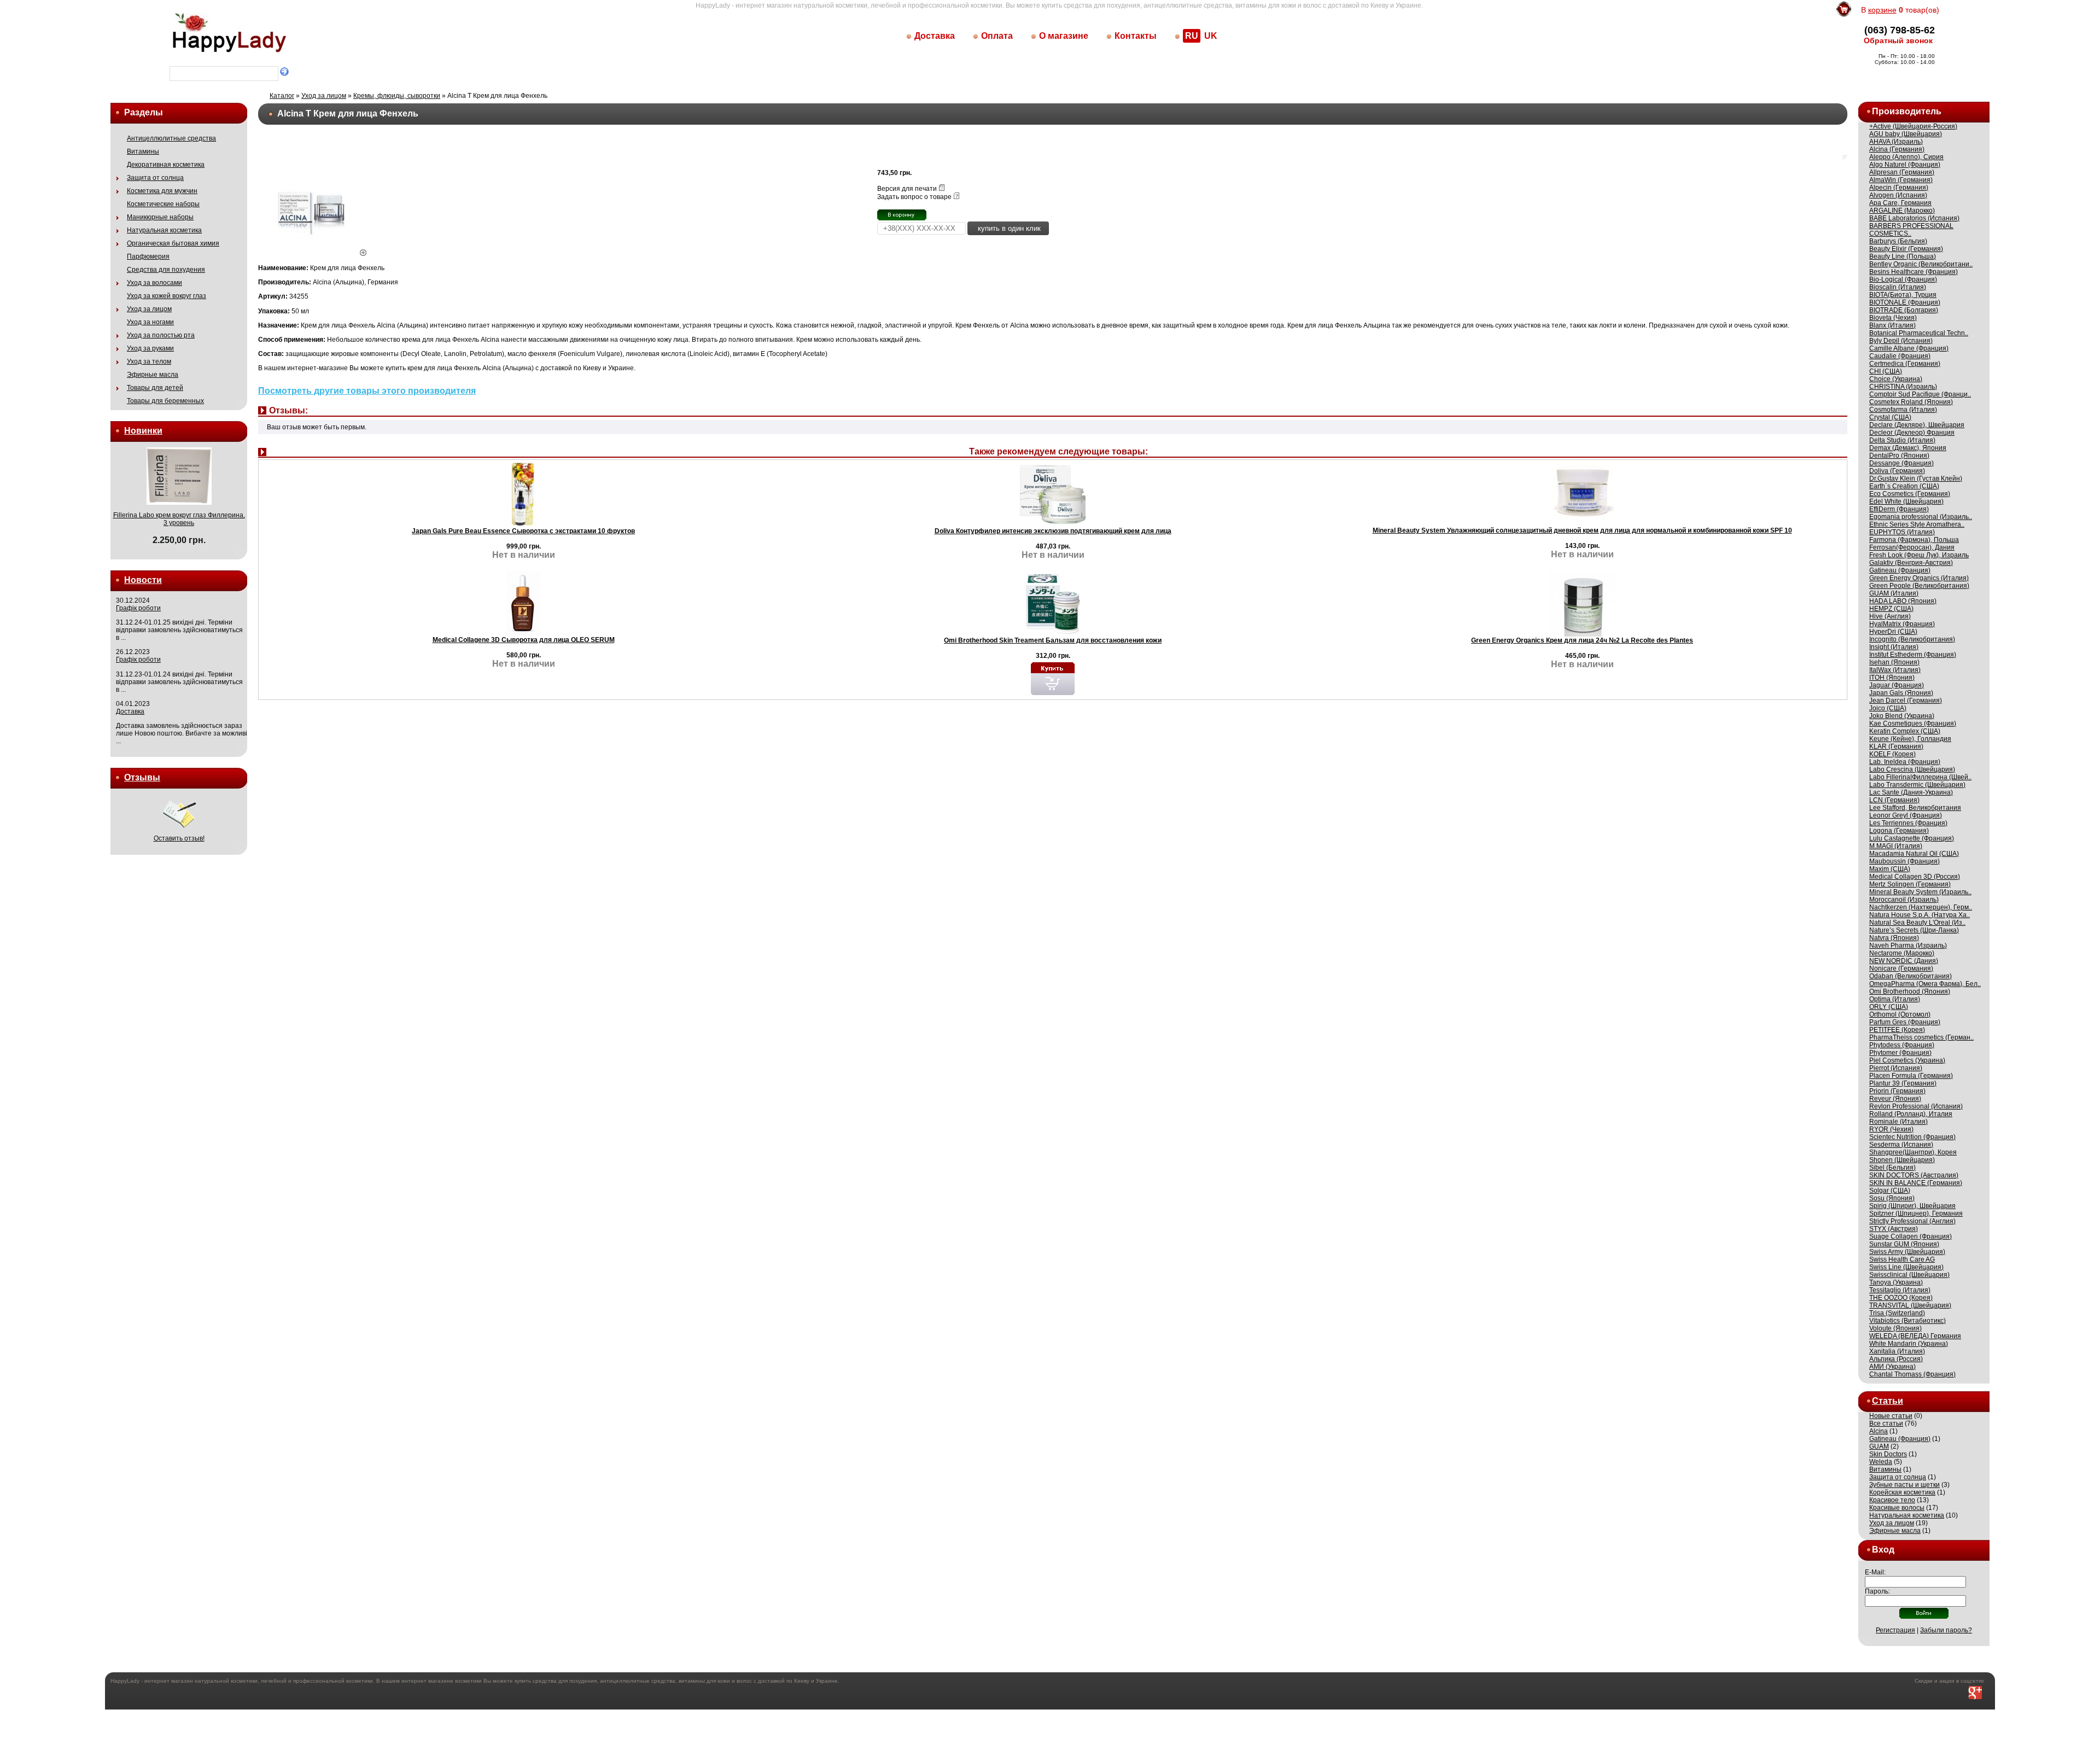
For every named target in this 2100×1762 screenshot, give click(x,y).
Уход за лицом (149, 309)
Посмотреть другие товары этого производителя (367, 391)
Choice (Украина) (1896, 379)
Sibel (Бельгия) (1892, 1168)
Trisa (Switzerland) (1897, 1313)
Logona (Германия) (1899, 831)
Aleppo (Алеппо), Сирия (1906, 157)
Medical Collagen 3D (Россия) (1915, 877)
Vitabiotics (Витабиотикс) (1907, 1321)
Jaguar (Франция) (1897, 685)
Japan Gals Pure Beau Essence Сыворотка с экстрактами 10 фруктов (523, 531)
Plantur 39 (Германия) (1903, 1083)
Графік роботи (138, 608)
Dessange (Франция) (1901, 463)
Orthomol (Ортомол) (1900, 1014)
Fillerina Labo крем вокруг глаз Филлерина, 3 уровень (179, 519)
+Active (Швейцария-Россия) (1913, 126)
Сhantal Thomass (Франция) (1912, 1374)
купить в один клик (1008, 228)
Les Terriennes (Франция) (1908, 823)
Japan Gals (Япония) (1901, 693)
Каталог (282, 96)
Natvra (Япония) (1894, 938)
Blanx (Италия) (1892, 325)
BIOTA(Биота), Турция (1903, 295)
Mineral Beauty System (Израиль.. (1920, 892)
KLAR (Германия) (1896, 746)
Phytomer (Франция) (1900, 1053)
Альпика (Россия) (1896, 1359)
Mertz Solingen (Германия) (1910, 884)
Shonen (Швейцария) (1902, 1160)
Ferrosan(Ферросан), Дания (1912, 547)
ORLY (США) (1889, 1007)
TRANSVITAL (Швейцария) (1910, 1305)
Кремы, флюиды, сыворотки (397, 96)
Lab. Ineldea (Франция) (1905, 762)
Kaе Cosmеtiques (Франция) (1913, 724)
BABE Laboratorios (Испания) (1914, 218)
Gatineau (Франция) (1900, 570)
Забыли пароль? (1946, 1630)
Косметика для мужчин (162, 191)
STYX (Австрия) (1894, 1229)
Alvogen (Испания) (1898, 195)
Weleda (1881, 1462)
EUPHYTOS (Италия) (1902, 532)
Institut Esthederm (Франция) (1913, 655)
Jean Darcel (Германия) (1906, 701)
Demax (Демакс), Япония (1908, 448)
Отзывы (142, 777)
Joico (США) (1888, 708)
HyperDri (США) (1893, 632)
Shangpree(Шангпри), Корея (1913, 1152)
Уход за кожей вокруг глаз (167, 296)
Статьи (1888, 1401)
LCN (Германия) (1894, 800)
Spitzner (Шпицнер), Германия (1916, 1213)
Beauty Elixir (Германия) (1906, 249)
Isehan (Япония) (1894, 662)
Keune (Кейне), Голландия (1910, 739)
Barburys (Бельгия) (1898, 241)
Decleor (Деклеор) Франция (1912, 433)
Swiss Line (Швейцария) (1906, 1267)
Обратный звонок (1898, 40)
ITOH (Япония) (1892, 678)
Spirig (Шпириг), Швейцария (1912, 1206)
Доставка (935, 36)
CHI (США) (1886, 371)
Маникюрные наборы (160, 217)
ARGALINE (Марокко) (1902, 211)
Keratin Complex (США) (1905, 731)
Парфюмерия (148, 256)
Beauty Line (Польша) (1903, 256)
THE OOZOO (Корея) (1901, 1298)
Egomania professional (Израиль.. (1921, 517)
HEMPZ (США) (1891, 609)
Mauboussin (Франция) (1904, 861)
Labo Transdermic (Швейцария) (1917, 785)
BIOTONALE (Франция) (1905, 302)
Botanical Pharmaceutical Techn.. (1919, 333)
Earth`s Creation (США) (1904, 486)
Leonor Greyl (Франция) (1906, 815)
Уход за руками (150, 348)
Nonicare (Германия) (1901, 968)
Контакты (1136, 36)
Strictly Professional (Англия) (1912, 1221)
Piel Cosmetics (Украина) (1907, 1060)
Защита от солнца (155, 178)
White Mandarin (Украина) (1909, 1344)
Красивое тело (1892, 1500)
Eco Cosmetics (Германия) (1910, 494)
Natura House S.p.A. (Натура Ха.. (1920, 915)
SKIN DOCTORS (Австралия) (1914, 1175)
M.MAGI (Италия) (1896, 846)
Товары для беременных (165, 401)
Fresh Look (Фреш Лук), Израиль (1919, 555)
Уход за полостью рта (161, 335)
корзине (1882, 10)
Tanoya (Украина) (1896, 1282)
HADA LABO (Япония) (1903, 601)
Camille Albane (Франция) (1909, 348)
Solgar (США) (1890, 1191)
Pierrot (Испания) (1896, 1068)
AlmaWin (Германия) (1901, 180)
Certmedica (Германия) (1905, 364)
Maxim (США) (1890, 869)
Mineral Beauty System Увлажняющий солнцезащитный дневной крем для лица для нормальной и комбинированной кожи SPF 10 (1582, 530)
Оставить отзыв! (179, 838)
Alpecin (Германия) (1899, 188)
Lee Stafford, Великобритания (1915, 808)
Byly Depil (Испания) (1901, 341)
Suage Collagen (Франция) (1911, 1236)
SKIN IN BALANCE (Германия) (1916, 1183)
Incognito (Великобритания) (1912, 639)
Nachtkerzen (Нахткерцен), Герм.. (1921, 907)
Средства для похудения (166, 270)
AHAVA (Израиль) (1896, 142)
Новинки (143, 431)
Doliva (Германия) (1897, 471)
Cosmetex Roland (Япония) (1911, 402)
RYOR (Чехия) (1891, 1129)
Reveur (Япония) (1895, 1099)
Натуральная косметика (164, 230)
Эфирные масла (153, 375)
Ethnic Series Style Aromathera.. (1917, 524)
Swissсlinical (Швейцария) (1909, 1275)
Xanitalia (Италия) (1897, 1351)
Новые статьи (1891, 1416)
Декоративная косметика (166, 165)
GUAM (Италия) (1894, 593)
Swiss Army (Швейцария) (1907, 1252)
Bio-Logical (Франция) (1903, 279)
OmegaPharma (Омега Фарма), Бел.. (1925, 984)
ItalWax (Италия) (1895, 670)
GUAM (1879, 1446)
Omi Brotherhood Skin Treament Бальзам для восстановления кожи (1053, 640)
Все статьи (1886, 1423)
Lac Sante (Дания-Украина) (1911, 792)
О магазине (1064, 36)
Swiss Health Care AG (1902, 1259)
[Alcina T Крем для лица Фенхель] (316, 254)
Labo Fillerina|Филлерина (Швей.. (1920, 777)
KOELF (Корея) (1892, 754)
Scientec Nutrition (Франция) (1912, 1137)
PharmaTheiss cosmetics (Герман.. (1921, 1037)
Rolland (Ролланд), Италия (1911, 1114)
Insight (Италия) (1894, 647)
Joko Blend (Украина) (1902, 716)
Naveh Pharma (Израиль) (1908, 946)
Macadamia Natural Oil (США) (1914, 854)
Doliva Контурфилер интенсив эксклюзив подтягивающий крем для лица (1053, 531)
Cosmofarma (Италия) (1903, 410)
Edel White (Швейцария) (1906, 501)
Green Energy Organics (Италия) (1919, 578)
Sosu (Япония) (1892, 1198)
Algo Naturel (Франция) (1905, 165)
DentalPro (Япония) (1899, 456)
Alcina (1879, 1431)
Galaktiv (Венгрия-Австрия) (1911, 563)
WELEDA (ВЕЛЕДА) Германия (1915, 1336)
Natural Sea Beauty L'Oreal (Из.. (1917, 923)
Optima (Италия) (1895, 999)
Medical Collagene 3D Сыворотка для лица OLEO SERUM (524, 640)
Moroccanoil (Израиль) (1904, 900)
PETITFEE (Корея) (1897, 1030)
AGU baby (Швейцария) (1906, 134)
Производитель (1907, 111)
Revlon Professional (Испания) (1916, 1106)
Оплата (997, 36)
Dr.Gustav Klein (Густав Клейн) (1916, 479)
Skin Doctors (1888, 1454)
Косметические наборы (163, 204)
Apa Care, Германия (1900, 203)
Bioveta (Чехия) (1893, 318)
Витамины (143, 151)
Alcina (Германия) (1897, 149)
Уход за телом (149, 361)
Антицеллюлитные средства (171, 138)
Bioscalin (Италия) (1898, 287)
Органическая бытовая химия (173, 243)
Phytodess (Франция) (1902, 1045)
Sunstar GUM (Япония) (1904, 1244)
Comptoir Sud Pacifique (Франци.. (1920, 394)
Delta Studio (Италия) (1902, 440)
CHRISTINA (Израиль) (1903, 387)
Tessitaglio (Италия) (1900, 1290)
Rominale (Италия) (1898, 1122)
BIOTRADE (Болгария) (1904, 310)
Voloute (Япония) (1895, 1328)
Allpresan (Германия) (1902, 172)
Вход (1883, 1550)
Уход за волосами (154, 283)
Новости (143, 580)
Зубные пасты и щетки (1904, 1485)
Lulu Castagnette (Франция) (1912, 838)
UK (1211, 36)
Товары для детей (155, 388)
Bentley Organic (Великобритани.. (1921, 264)
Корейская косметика (1902, 1492)
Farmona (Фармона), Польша (1914, 540)
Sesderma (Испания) (1901, 1145)
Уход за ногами (150, 322)
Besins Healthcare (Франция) (1914, 272)
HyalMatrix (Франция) (1902, 624)
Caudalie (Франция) (1900, 356)
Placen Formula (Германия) (1911, 1076)
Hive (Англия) (1890, 616)
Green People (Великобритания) (1919, 586)
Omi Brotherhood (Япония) (1910, 991)
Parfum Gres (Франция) (1905, 1022)
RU (1192, 36)
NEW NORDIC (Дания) (1904, 961)
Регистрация (1895, 1630)
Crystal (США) (1890, 417)
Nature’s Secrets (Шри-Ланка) (1914, 930)
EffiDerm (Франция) (1899, 509)
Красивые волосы (1897, 1508)
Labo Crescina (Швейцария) (1912, 769)
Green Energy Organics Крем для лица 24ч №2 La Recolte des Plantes (1582, 640)
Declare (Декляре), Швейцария (1917, 425)
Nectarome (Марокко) (1902, 953)
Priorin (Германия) (1897, 1091)
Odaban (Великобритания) (1911, 976)
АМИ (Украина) (1892, 1367)
